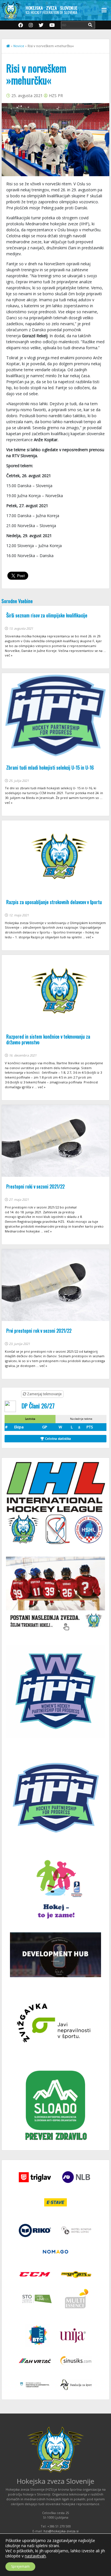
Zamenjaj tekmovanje (44, 1394)
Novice (19, 46)
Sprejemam (20, 2566)
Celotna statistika (57, 1438)
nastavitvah (35, 2556)
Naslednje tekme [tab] (81, 1419)
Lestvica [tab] (30, 1419)
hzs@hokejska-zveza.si (61, 2531)
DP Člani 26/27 (38, 1406)
